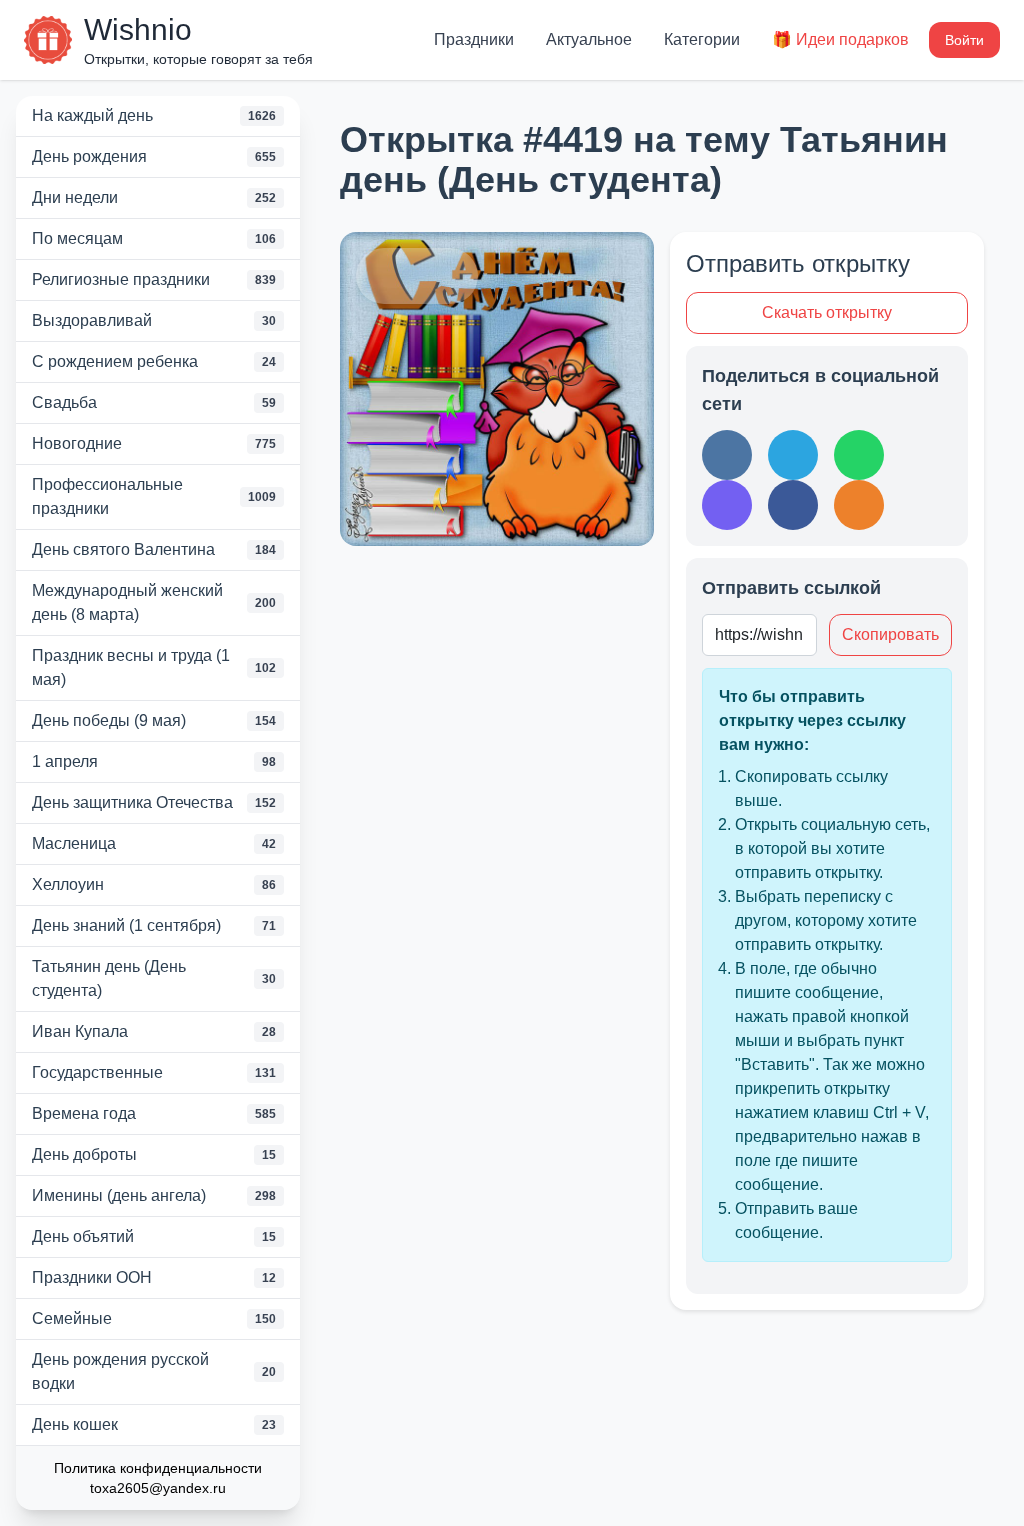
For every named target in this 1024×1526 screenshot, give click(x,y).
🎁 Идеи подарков (840, 39)
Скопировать (890, 634)
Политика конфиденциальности (158, 1468)
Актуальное (589, 39)
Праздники (474, 39)
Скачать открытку (827, 312)
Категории (702, 39)
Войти (964, 40)
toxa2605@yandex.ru (158, 1488)
